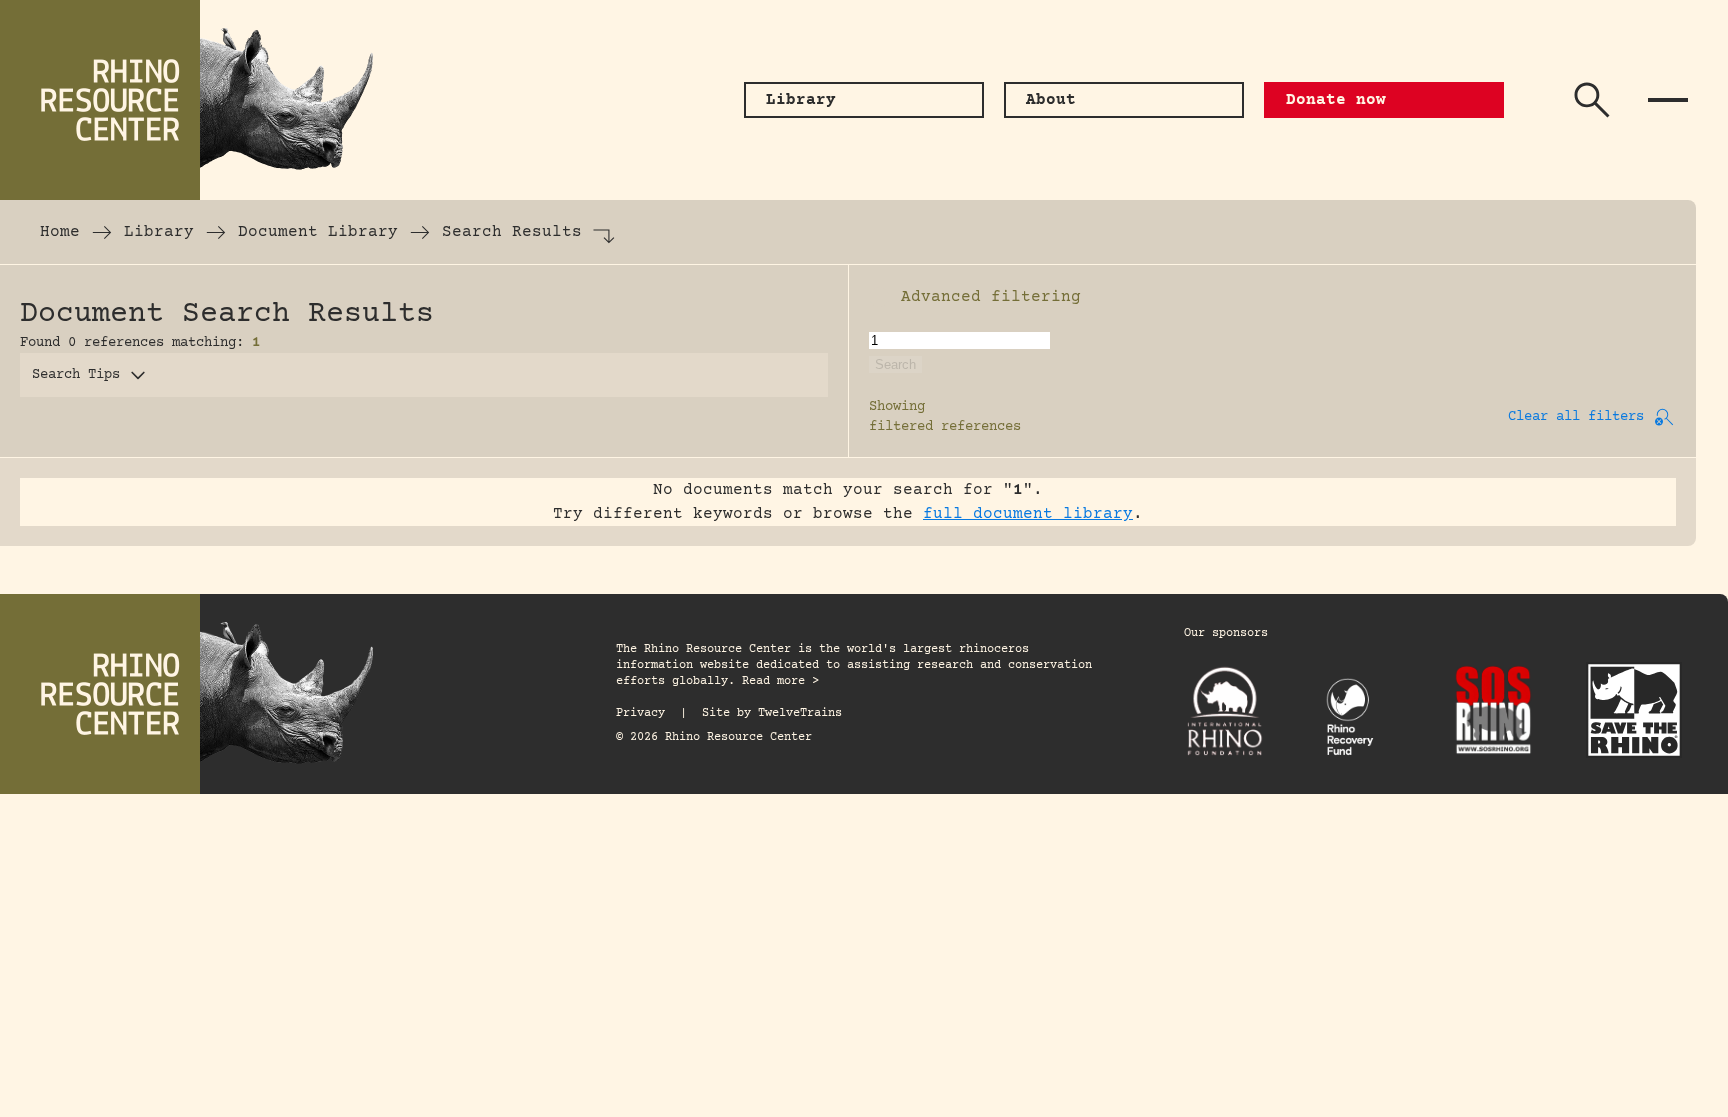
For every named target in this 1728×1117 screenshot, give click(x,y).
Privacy (640, 713)
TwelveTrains (800, 713)
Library (159, 232)
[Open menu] (1668, 100)
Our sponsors (1226, 633)
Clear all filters (1576, 417)
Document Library (318, 232)
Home (60, 232)
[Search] (1592, 100)
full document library (1028, 514)
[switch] (879, 297)
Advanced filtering (991, 297)
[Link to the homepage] (200, 100)
